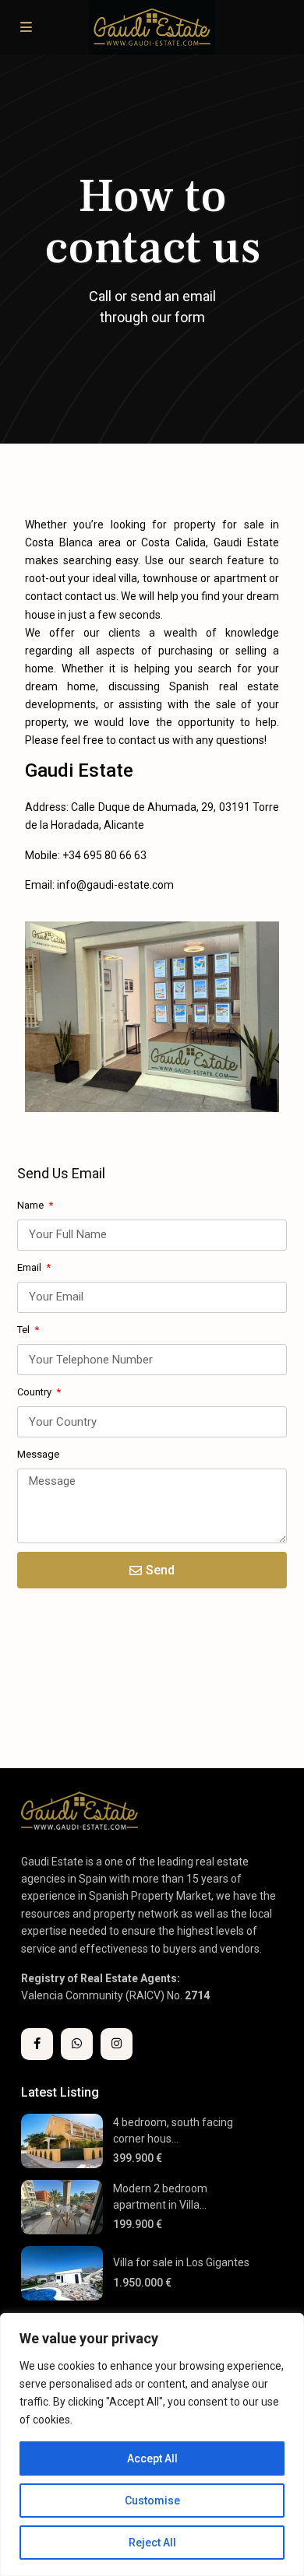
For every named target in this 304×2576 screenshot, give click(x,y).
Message (38, 1454)
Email (30, 1267)
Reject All (152, 2543)
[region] (152, 2444)
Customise (152, 2501)
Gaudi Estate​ (79, 771)
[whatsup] (77, 2044)
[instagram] (117, 2044)
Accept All (152, 2458)
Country (35, 1392)
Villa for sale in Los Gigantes (181, 2262)
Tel (25, 1330)
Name (32, 1205)
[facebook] (37, 2044)
